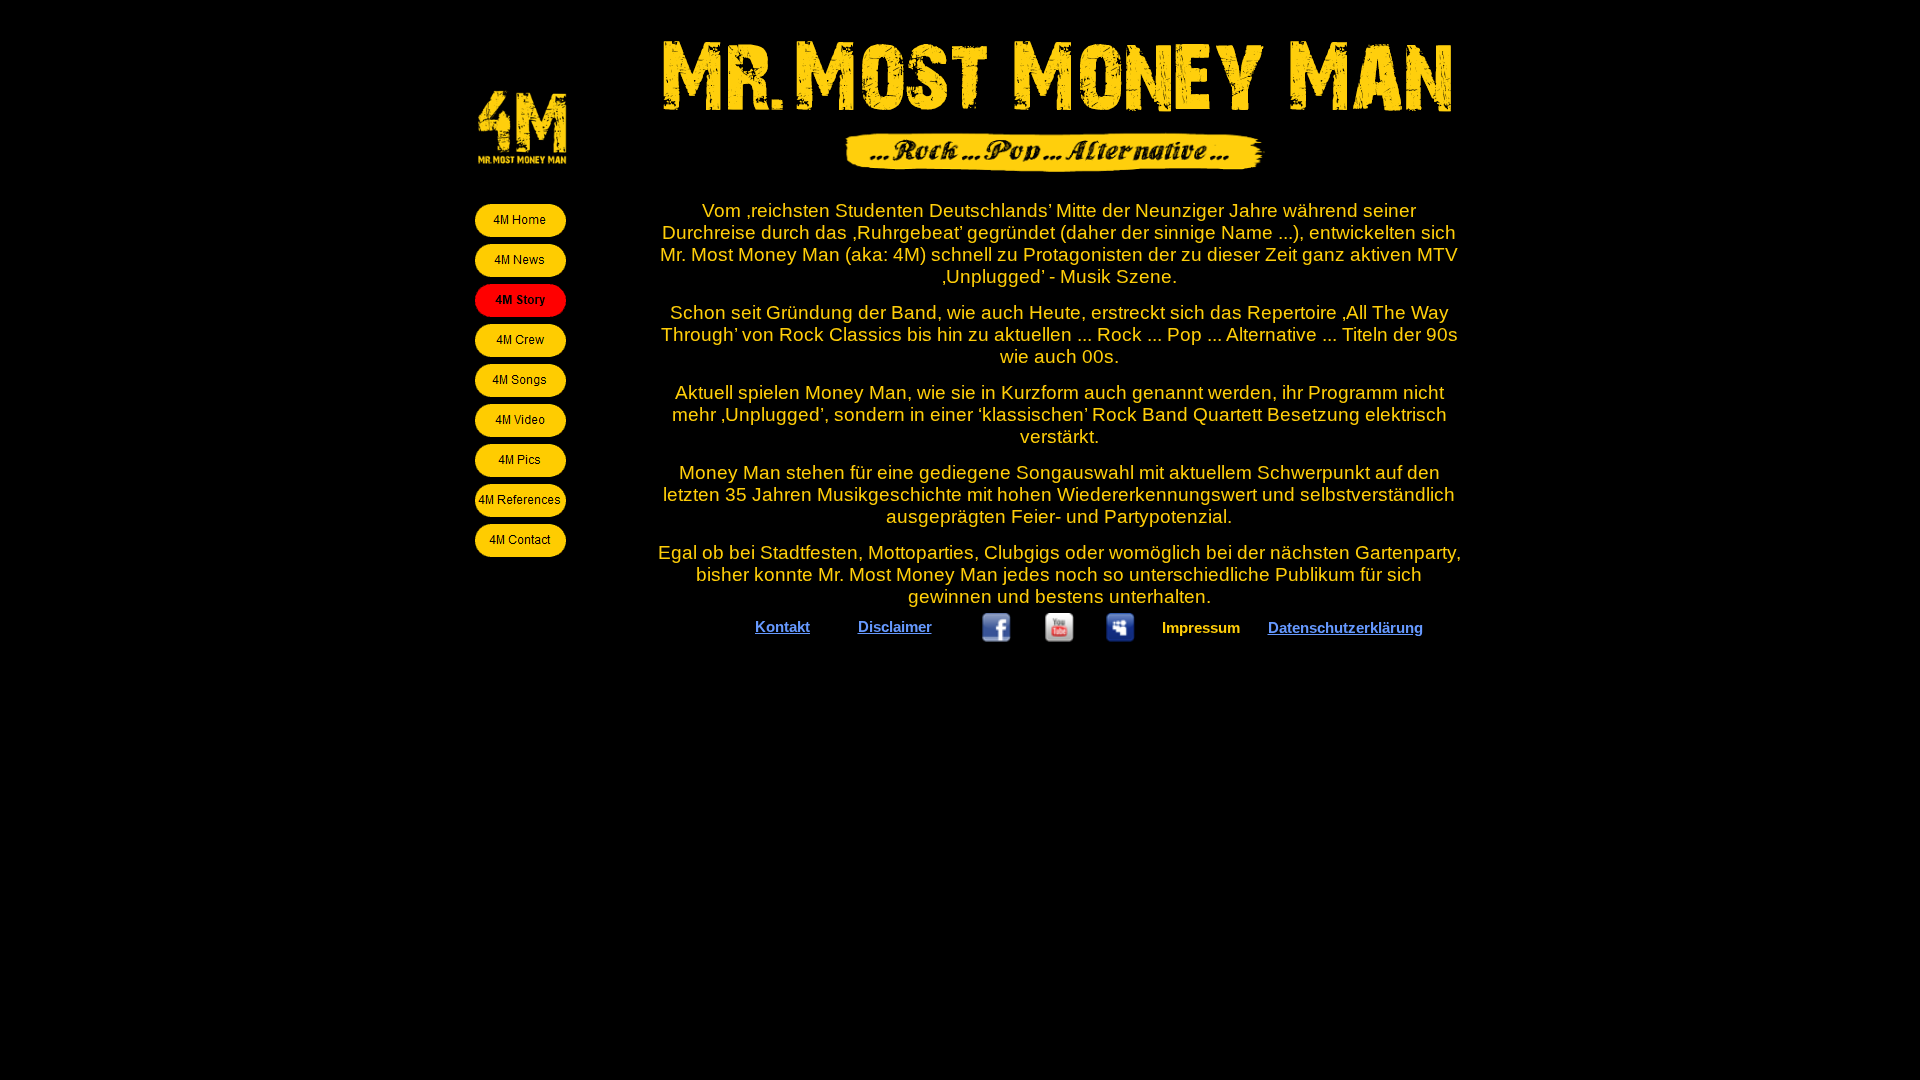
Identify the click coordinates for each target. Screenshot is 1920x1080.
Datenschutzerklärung (1345, 627)
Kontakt (782, 626)
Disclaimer (895, 626)
